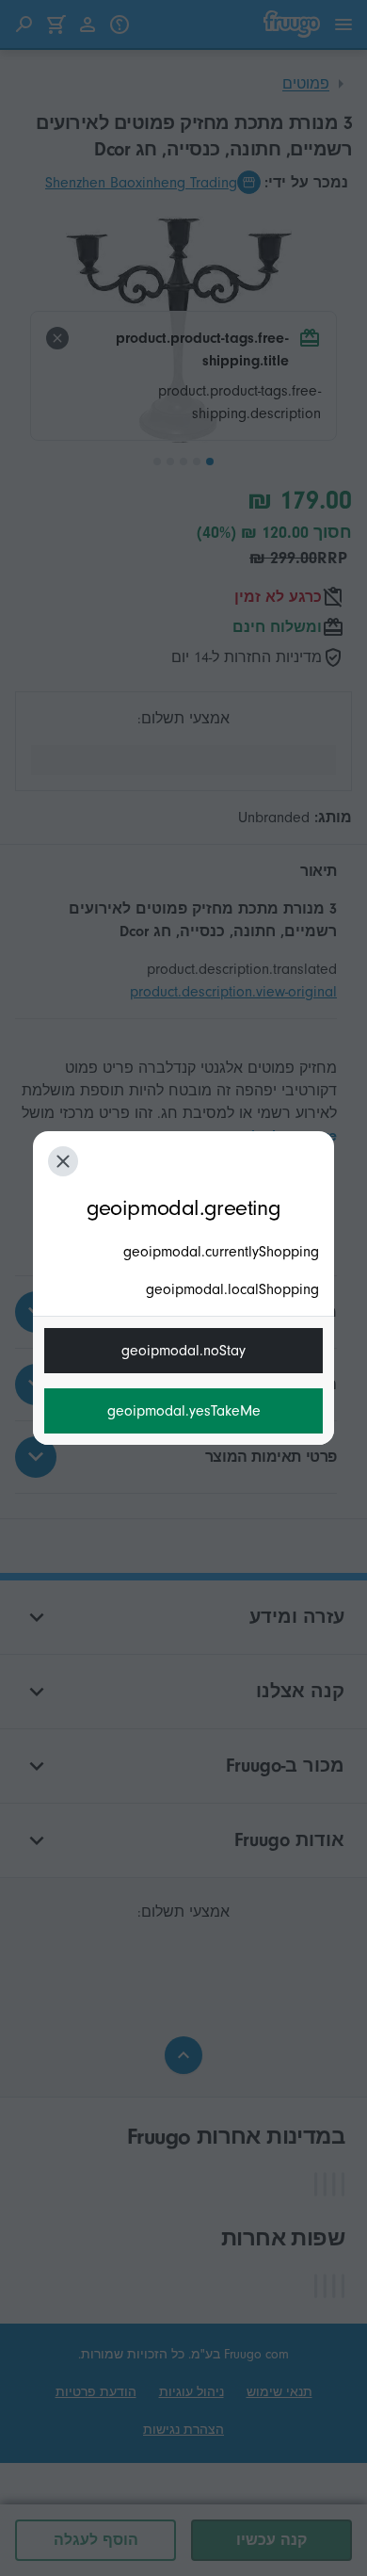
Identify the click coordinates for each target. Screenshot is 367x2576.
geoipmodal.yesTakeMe (184, 1411)
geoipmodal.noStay (183, 1351)
